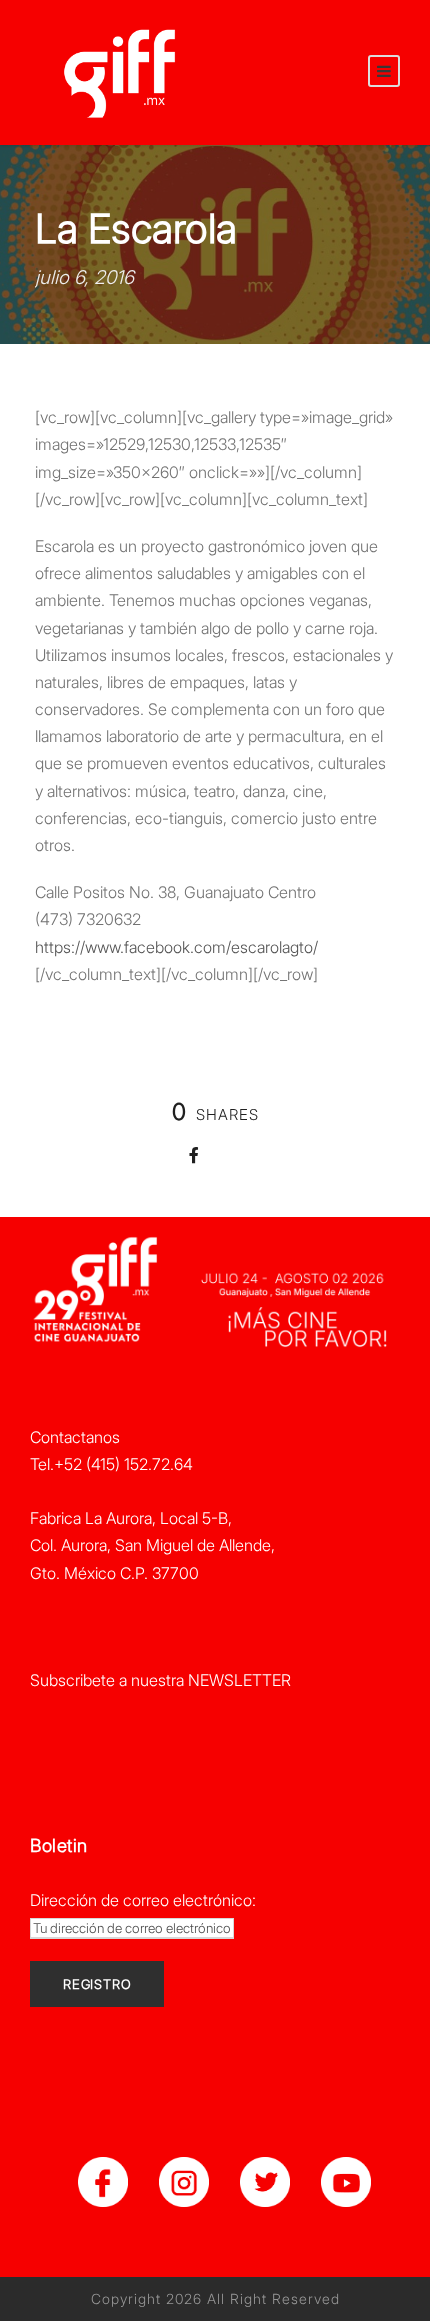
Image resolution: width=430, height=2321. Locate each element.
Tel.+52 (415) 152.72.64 (111, 1464)
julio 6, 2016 (84, 277)
